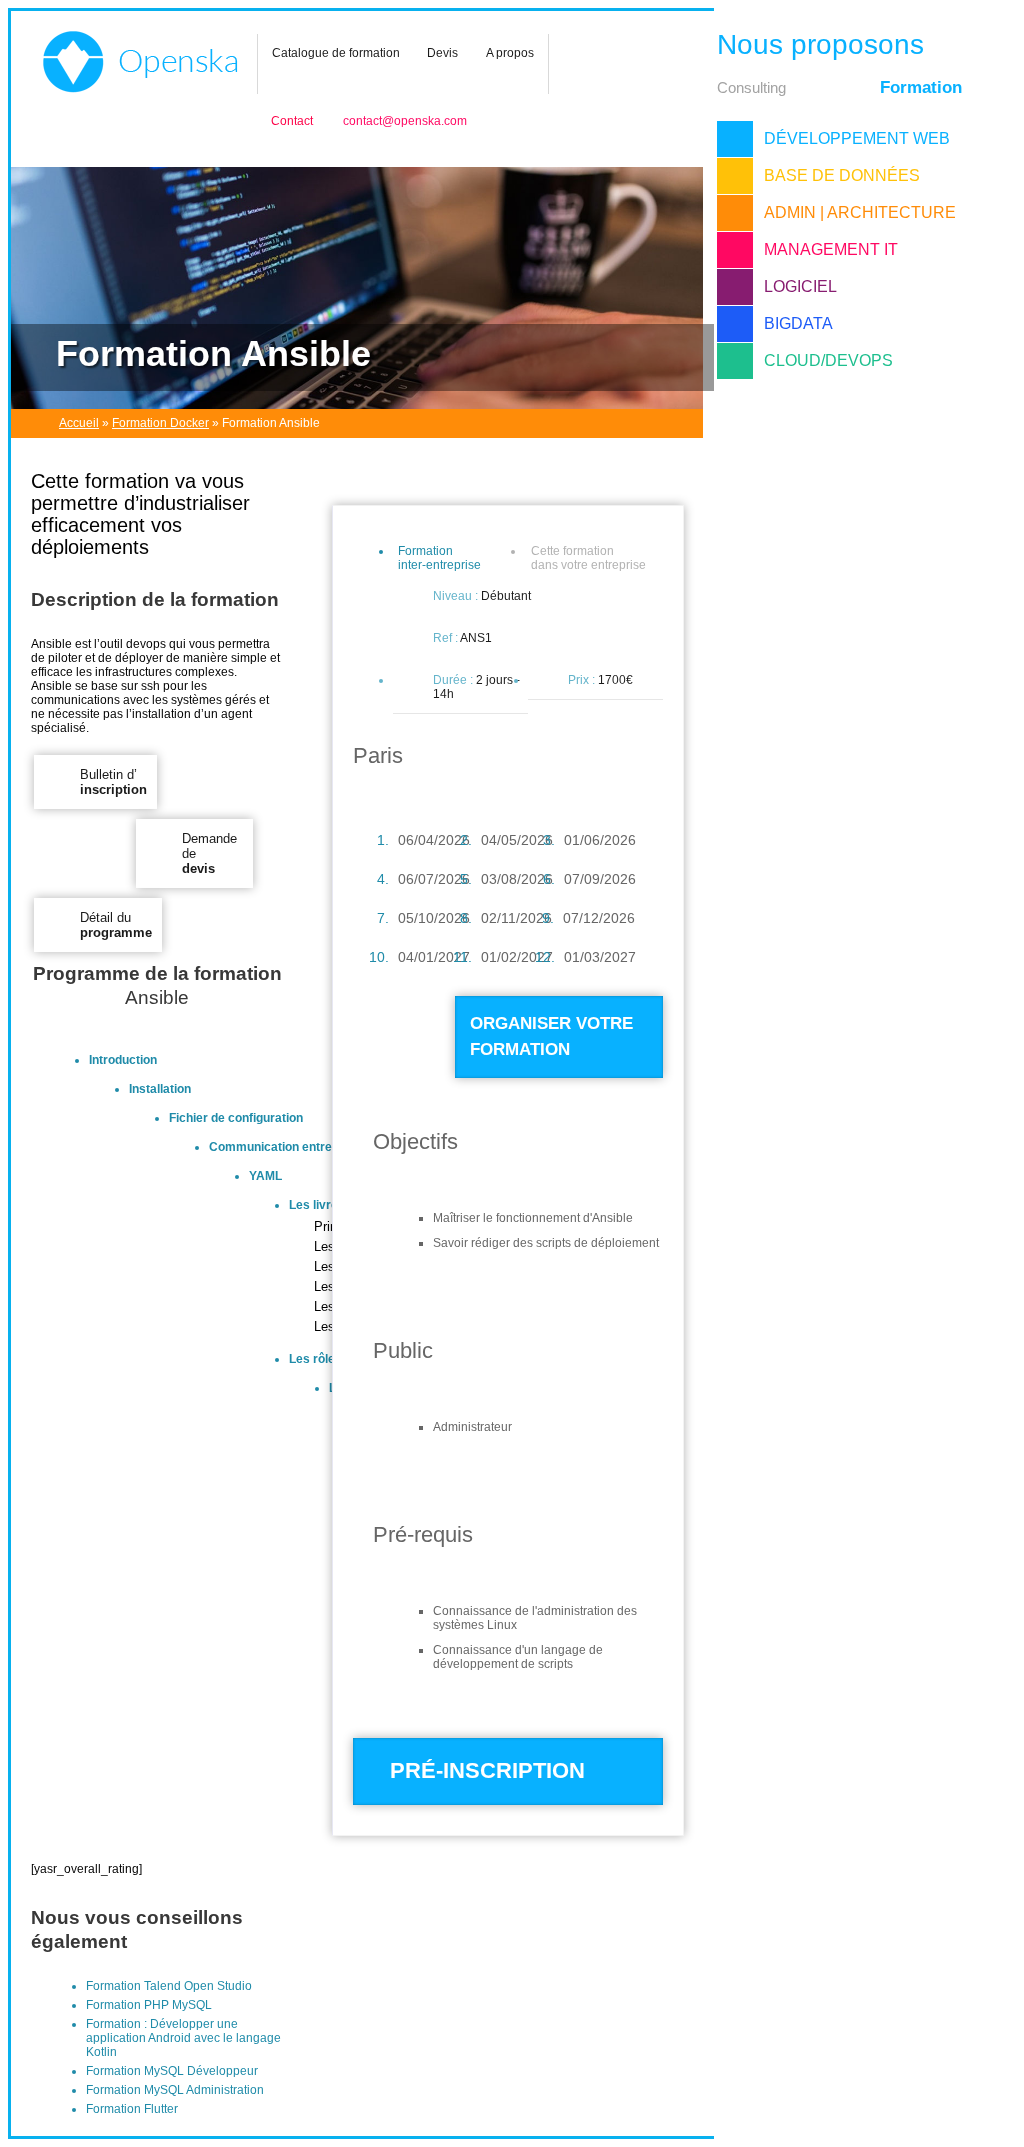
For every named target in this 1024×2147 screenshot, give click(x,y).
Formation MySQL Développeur (172, 2071)
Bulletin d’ (113, 782)
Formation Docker (160, 423)
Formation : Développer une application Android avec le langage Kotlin (183, 2038)
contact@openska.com (405, 121)
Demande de (209, 853)
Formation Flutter (132, 2109)
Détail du (116, 925)
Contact (292, 121)
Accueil (79, 423)
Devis (442, 53)
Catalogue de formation (336, 53)
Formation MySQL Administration (175, 2090)
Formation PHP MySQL (149, 2005)
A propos (510, 53)
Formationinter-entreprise (439, 558)
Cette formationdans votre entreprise (588, 558)
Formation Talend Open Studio (169, 1986)
